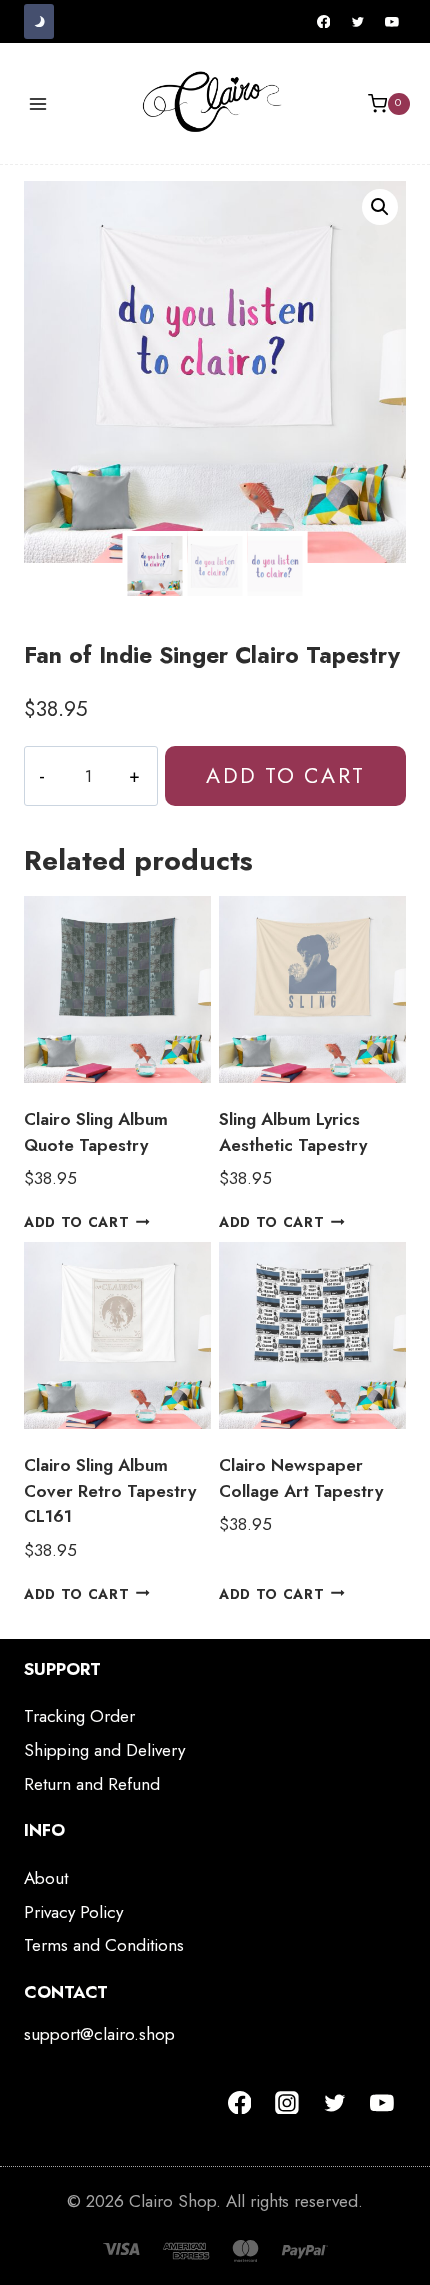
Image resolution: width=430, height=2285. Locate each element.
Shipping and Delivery (104, 1750)
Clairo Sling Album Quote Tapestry (96, 1132)
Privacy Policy (73, 1912)
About (46, 1878)
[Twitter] (358, 22)
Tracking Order (79, 1716)
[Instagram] (287, 2103)
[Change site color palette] (39, 21)
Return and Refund (92, 1784)
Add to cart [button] (76, 1222)
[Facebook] (324, 22)
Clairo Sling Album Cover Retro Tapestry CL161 (110, 1490)
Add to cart (285, 775)
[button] (380, 207)
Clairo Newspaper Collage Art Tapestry (301, 1478)
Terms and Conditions (104, 1945)
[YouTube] (392, 22)
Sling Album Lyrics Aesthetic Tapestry (293, 1132)
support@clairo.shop (99, 2034)
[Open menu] (38, 103)
